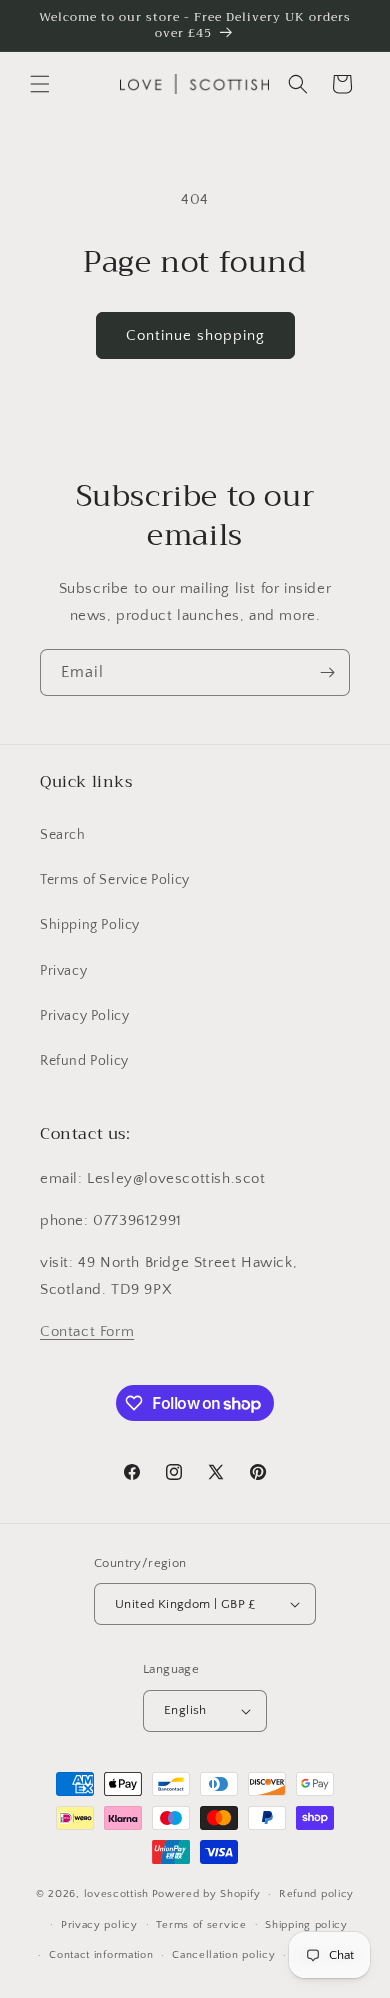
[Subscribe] (327, 672)
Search (63, 835)
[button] (40, 84)
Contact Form (87, 1331)
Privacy (63, 971)
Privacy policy (99, 1925)
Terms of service (201, 1925)
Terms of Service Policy (115, 880)
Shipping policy (306, 1925)
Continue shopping (195, 335)
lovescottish (116, 1894)
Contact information (101, 1955)
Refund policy (316, 1894)
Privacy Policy (84, 1016)
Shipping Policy (90, 925)
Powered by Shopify (206, 1894)
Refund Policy (84, 1061)
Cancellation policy (223, 1955)
